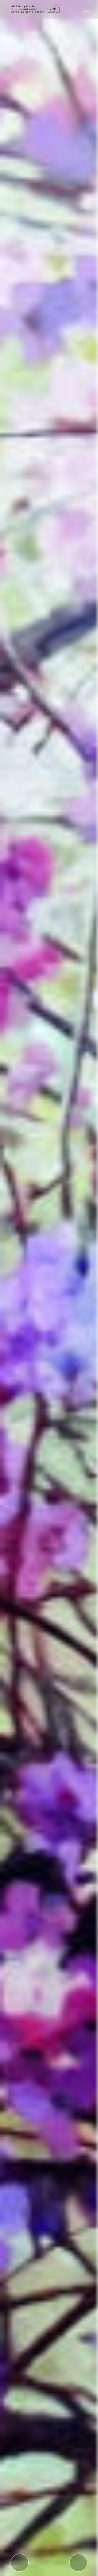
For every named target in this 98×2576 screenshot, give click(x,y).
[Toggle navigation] (87, 9)
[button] (20, 2563)
